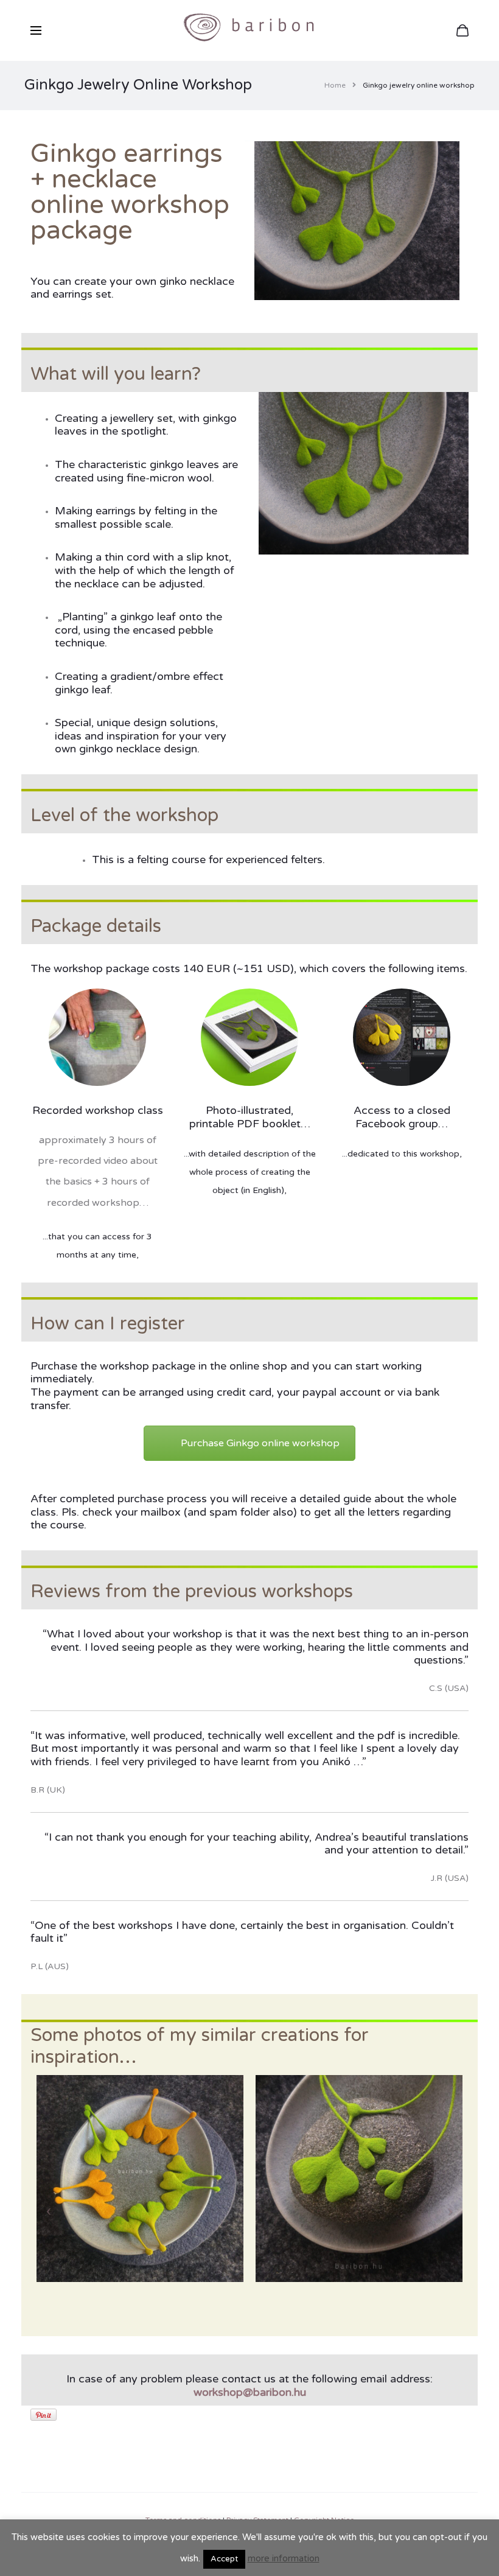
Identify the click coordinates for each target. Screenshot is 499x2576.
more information (284, 2558)
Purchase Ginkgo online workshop (260, 1443)
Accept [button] (224, 2559)
